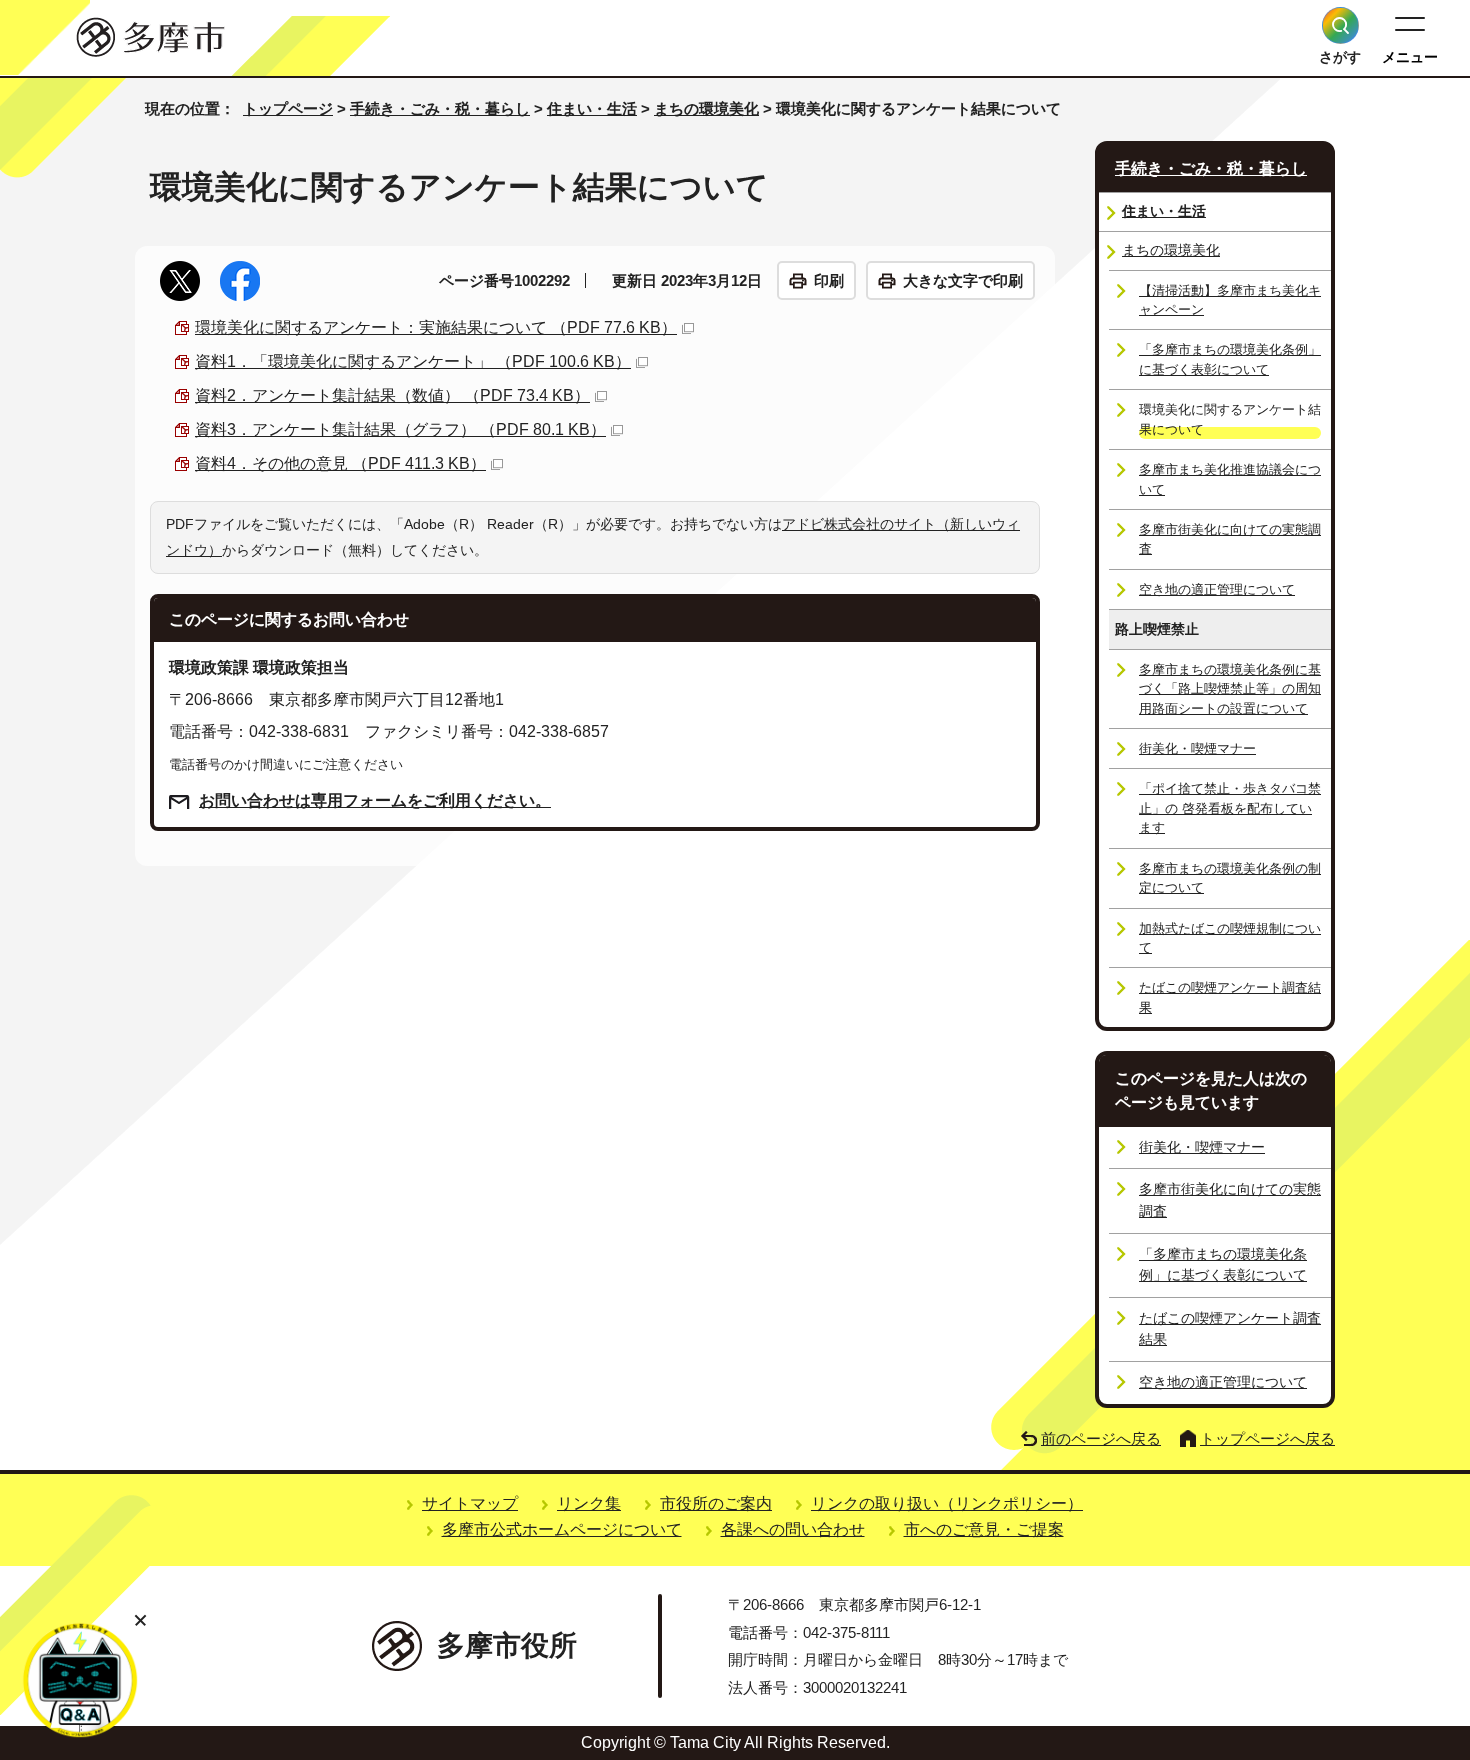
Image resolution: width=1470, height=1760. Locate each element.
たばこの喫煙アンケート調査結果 (1230, 997)
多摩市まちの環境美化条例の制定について (1230, 878)
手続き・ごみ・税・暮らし (440, 108)
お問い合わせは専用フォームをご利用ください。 (375, 800)
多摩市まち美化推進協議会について (1230, 479)
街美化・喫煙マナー (1197, 748)
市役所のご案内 (716, 1503)
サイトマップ (470, 1503)
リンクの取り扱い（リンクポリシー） (947, 1503)
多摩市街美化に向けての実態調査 (1230, 539)
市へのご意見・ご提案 (984, 1529)
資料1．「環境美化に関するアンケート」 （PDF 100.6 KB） (413, 361)
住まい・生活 (592, 108)
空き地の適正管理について (1217, 589)
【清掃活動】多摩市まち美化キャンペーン (1230, 300)
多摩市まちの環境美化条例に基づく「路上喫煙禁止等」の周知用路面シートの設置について (1230, 689)
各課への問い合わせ (793, 1529)
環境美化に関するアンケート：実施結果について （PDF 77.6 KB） (436, 327)
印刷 (829, 280)
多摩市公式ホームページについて (562, 1529)
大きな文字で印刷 (963, 280)
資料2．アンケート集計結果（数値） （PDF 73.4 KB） (392, 395)
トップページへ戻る (1267, 1438)
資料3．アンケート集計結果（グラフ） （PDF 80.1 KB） (400, 429)
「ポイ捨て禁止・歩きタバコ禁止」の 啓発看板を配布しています (1230, 808)
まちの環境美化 (706, 108)
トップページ (288, 108)
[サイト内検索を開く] (1340, 25)
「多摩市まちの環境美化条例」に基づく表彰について (1230, 359)
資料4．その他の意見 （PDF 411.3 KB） (340, 463)
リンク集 (589, 1503)
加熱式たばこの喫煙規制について (1230, 938)
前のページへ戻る (1101, 1438)
